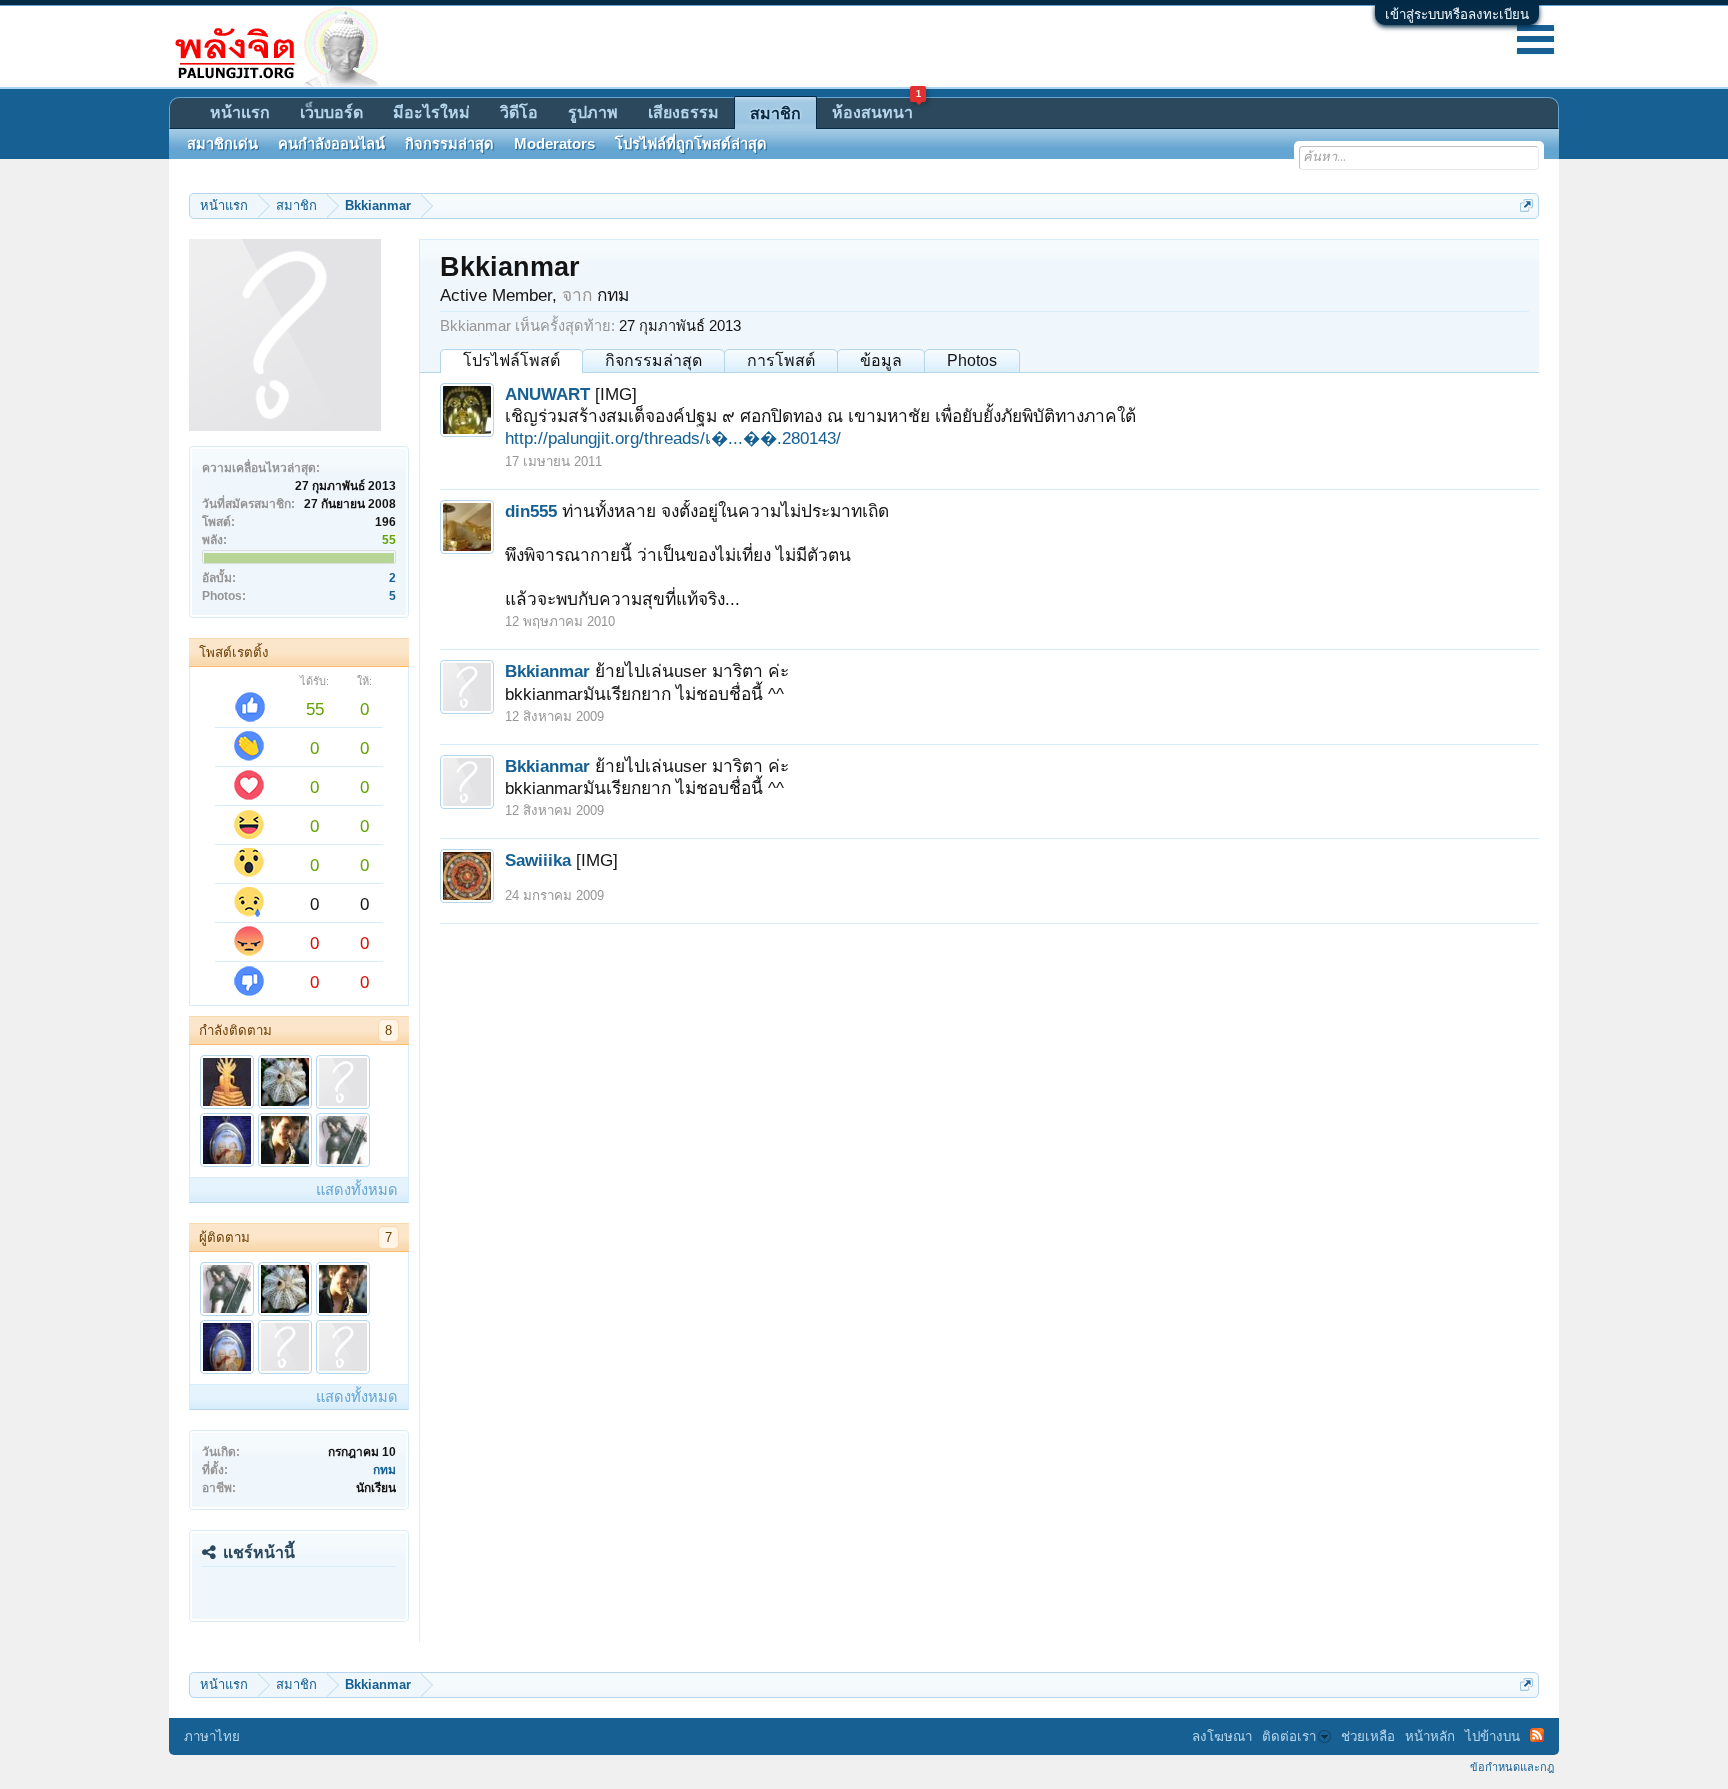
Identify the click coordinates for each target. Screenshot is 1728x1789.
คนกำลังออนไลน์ (331, 144)
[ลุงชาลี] (227, 1140)
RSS (1537, 1735)
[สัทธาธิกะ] (227, 1082)
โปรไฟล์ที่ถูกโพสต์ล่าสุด (691, 144)
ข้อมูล (881, 360)
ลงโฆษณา (1222, 1736)
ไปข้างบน (1492, 1736)
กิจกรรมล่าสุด (653, 360)
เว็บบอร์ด (331, 112)
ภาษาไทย (212, 1736)
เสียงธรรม (683, 112)
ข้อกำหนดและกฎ (1512, 1767)
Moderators (554, 144)
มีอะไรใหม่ (431, 112)
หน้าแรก (240, 112)
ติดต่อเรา (1289, 1736)
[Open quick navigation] (1526, 205)
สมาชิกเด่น (222, 144)
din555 (531, 511)
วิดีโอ (519, 112)
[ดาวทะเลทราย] (285, 1082)
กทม (384, 1470)
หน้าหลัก (1430, 1736)
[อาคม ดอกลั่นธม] (343, 1140)
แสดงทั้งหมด (357, 1190)
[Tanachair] (285, 1140)
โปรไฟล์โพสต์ (511, 360)
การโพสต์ (781, 360)
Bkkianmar (547, 671)
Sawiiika (538, 860)
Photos (972, 360)
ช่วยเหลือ (1368, 1736)
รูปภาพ (593, 112)
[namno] (343, 1082)
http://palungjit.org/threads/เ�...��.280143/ (673, 438)
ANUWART (547, 394)
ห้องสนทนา (876, 109)
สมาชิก (775, 113)
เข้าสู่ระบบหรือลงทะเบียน (1457, 14)
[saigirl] (285, 1347)
